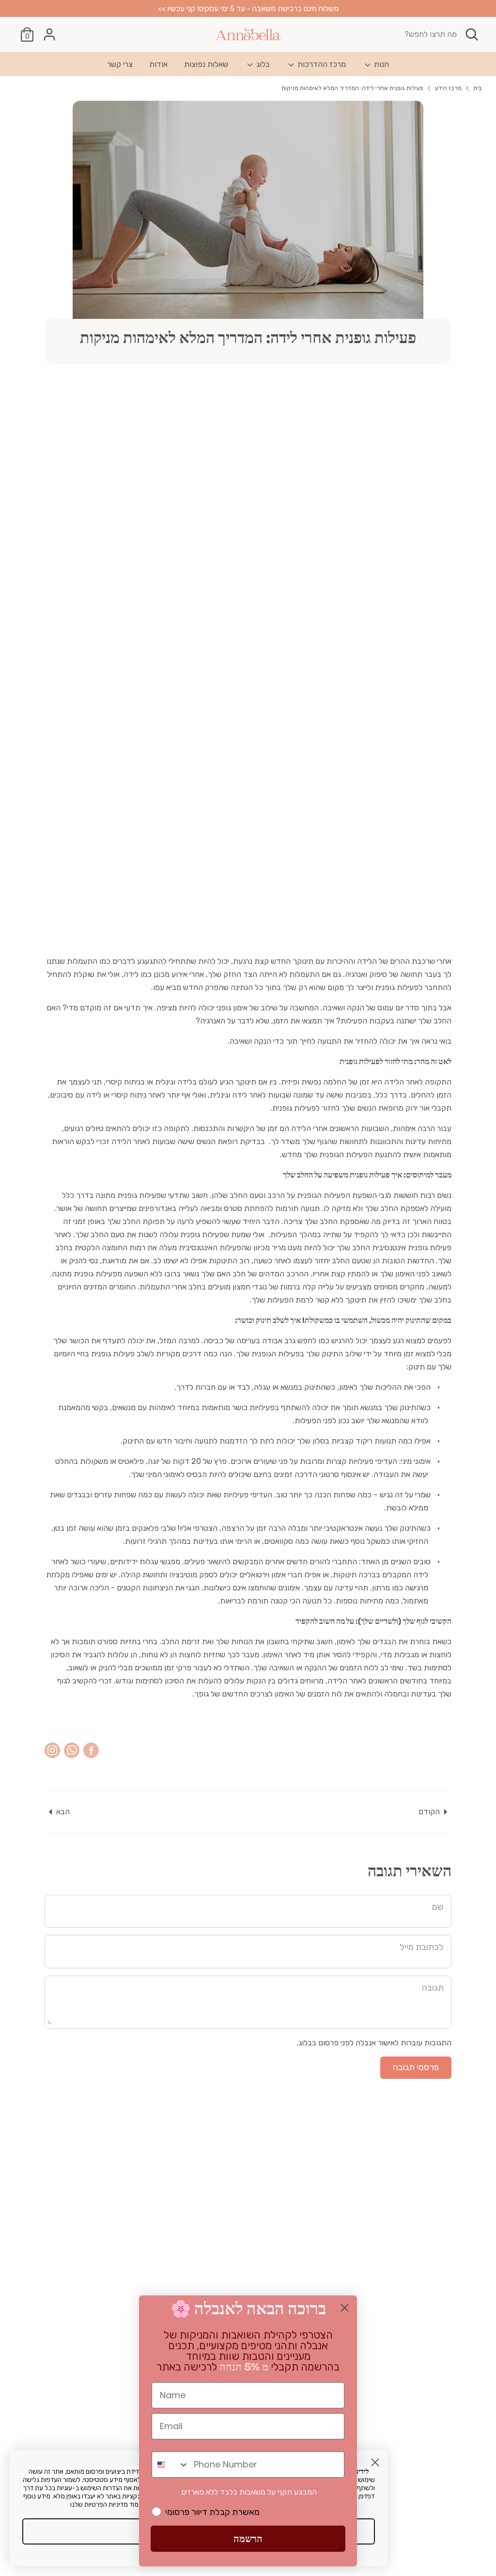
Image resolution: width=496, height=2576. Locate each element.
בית (477, 88)
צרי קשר (120, 64)
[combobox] (170, 2465)
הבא (63, 1812)
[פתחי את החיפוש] (473, 34)
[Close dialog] (375, 2462)
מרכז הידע (448, 88)
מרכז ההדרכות (321, 64)
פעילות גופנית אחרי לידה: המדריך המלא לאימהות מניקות (352, 88)
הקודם (429, 1812)
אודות (158, 64)
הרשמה (248, 2539)
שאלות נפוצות (206, 64)
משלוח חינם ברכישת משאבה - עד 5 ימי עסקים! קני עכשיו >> (248, 8)
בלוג (262, 64)
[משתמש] (49, 34)
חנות (380, 64)
